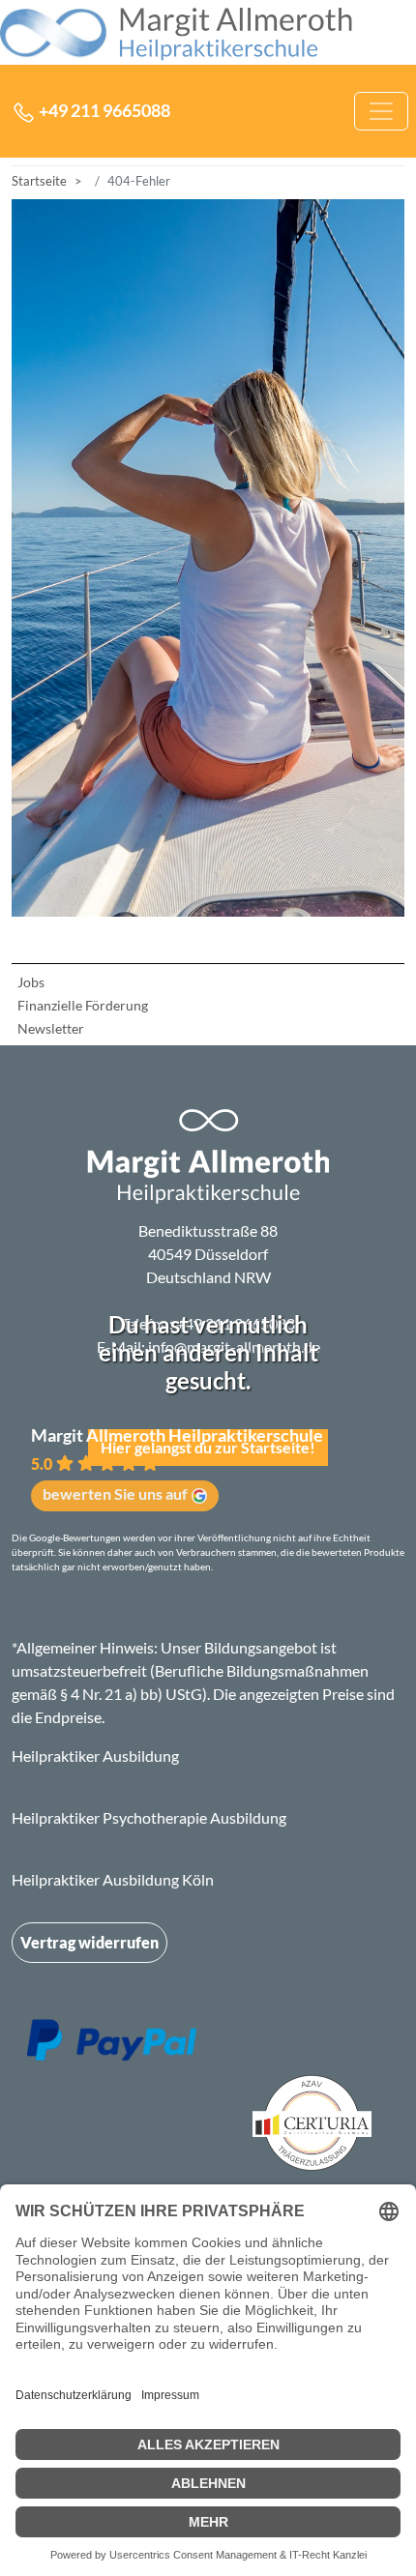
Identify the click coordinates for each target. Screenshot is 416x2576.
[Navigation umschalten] (381, 111)
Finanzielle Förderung (83, 1005)
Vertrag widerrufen (89, 1942)
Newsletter (51, 1028)
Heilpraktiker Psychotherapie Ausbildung (149, 1817)
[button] (212, 1468)
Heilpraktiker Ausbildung (95, 1756)
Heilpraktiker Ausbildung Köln (113, 1879)
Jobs (31, 982)
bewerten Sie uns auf (115, 1493)
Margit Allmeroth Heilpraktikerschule (177, 1435)
